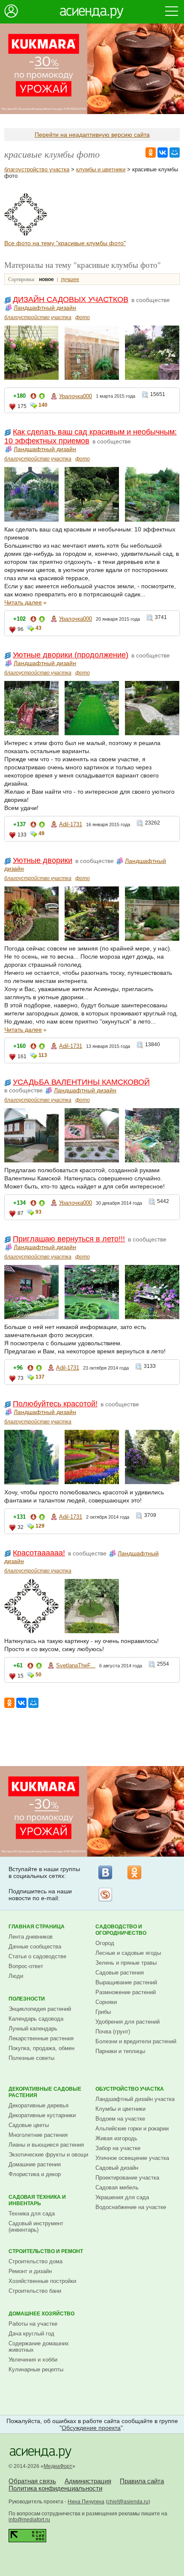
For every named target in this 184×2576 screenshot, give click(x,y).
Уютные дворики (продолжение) (71, 655)
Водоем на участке (120, 2119)
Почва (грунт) (113, 2032)
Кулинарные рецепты (36, 2369)
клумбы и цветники (101, 169)
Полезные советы (31, 2058)
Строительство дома (36, 2261)
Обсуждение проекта (91, 2428)
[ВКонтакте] (105, 1872)
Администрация (88, 2481)
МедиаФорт (58, 2466)
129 (40, 1526)
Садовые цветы (29, 2125)
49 (42, 833)
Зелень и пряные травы (126, 1963)
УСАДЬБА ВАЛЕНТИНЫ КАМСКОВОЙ (81, 1082)
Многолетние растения (38, 2135)
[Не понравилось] (33, 398)
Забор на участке (118, 2148)
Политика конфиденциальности (55, 2488)
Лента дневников (31, 1937)
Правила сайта (142, 2481)
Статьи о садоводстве (37, 1956)
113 (43, 1055)
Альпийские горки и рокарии (132, 2129)
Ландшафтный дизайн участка (135, 2099)
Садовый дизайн (117, 2168)
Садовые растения (120, 1973)
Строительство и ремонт (46, 2251)
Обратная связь (32, 2481)
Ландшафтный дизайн (45, 308)
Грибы (103, 2012)
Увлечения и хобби (33, 2360)
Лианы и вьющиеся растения (46, 2145)
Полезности (27, 1999)
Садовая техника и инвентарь (37, 2200)
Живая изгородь (116, 2138)
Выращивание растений (126, 1982)
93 (39, 1212)
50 (39, 1675)
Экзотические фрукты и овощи (48, 2155)
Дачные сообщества (35, 1947)
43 (39, 628)
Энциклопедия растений (40, 2009)
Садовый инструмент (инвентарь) (36, 2227)
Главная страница (37, 1927)
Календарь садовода (36, 2019)
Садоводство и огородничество (121, 1930)
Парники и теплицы (120, 2051)
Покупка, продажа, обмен (42, 2048)
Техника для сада (32, 2214)
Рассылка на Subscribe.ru (105, 1895)
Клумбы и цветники (120, 2109)
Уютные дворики (43, 860)
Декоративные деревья (39, 2105)
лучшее (70, 279)
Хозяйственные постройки (42, 2281)
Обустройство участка (130, 2089)
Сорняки (106, 2002)
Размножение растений (126, 1992)
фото (83, 317)
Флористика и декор (35, 2174)
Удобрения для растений (128, 2022)
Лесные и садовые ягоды (128, 1953)
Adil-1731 (71, 824)
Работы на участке (33, 2324)
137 (40, 1377)
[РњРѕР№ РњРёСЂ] (175, 153)
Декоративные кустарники (42, 2115)
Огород (105, 1943)
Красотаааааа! (39, 1553)
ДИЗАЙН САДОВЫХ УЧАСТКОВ (71, 299)
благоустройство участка (37, 169)
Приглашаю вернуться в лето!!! (69, 1239)
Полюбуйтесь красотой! (55, 1404)
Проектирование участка (127, 2178)
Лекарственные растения (41, 2038)
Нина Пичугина (86, 2502)
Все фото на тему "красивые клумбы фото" (65, 243)
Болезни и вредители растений (136, 2041)
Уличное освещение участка (132, 2158)
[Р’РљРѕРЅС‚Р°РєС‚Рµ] (163, 153)
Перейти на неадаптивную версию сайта (92, 135)
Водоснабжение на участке (131, 2207)
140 (43, 405)
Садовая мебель (117, 2187)
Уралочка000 (76, 396)
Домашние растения (35, 2164)
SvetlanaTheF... (76, 1665)
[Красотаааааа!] (26, 234)
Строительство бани (35, 2291)
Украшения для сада (122, 2197)
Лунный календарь (33, 2029)
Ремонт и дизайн (30, 2271)
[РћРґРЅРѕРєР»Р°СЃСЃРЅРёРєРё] (151, 153)
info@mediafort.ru (29, 2520)
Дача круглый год (31, 2334)
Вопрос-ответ (26, 1966)
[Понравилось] (42, 398)
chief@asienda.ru (128, 2502)
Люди (16, 1976)
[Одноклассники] (134, 1872)
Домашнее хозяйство (42, 2314)
